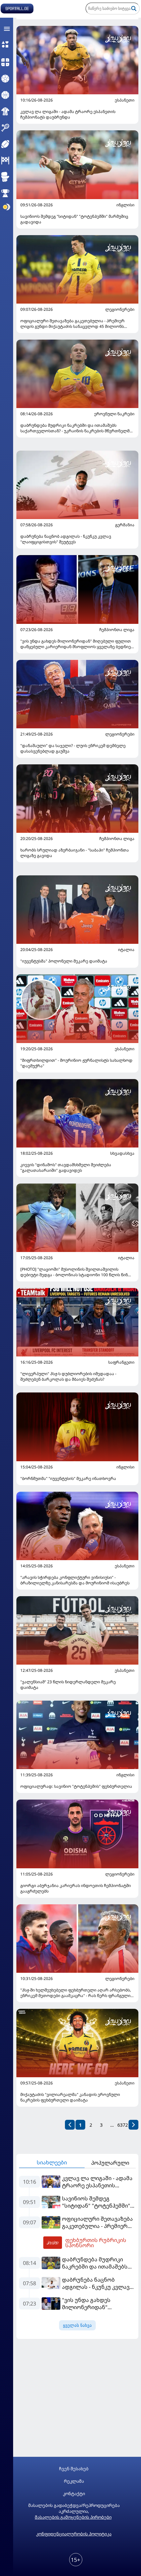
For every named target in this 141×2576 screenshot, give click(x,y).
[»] (133, 2125)
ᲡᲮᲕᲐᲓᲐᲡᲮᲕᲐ (122, 1153)
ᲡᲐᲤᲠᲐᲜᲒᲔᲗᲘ (121, 1362)
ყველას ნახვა (77, 2325)
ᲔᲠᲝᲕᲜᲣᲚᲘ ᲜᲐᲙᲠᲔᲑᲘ (114, 414)
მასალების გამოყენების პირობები (73, 2517)
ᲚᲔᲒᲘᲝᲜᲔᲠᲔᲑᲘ (120, 309)
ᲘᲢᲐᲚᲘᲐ (126, 950)
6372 (123, 2125)
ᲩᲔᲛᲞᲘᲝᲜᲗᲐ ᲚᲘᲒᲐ (117, 630)
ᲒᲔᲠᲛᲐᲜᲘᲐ (125, 525)
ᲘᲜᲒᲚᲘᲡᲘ (125, 205)
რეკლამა (74, 2481)
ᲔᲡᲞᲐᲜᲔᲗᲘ (125, 100)
